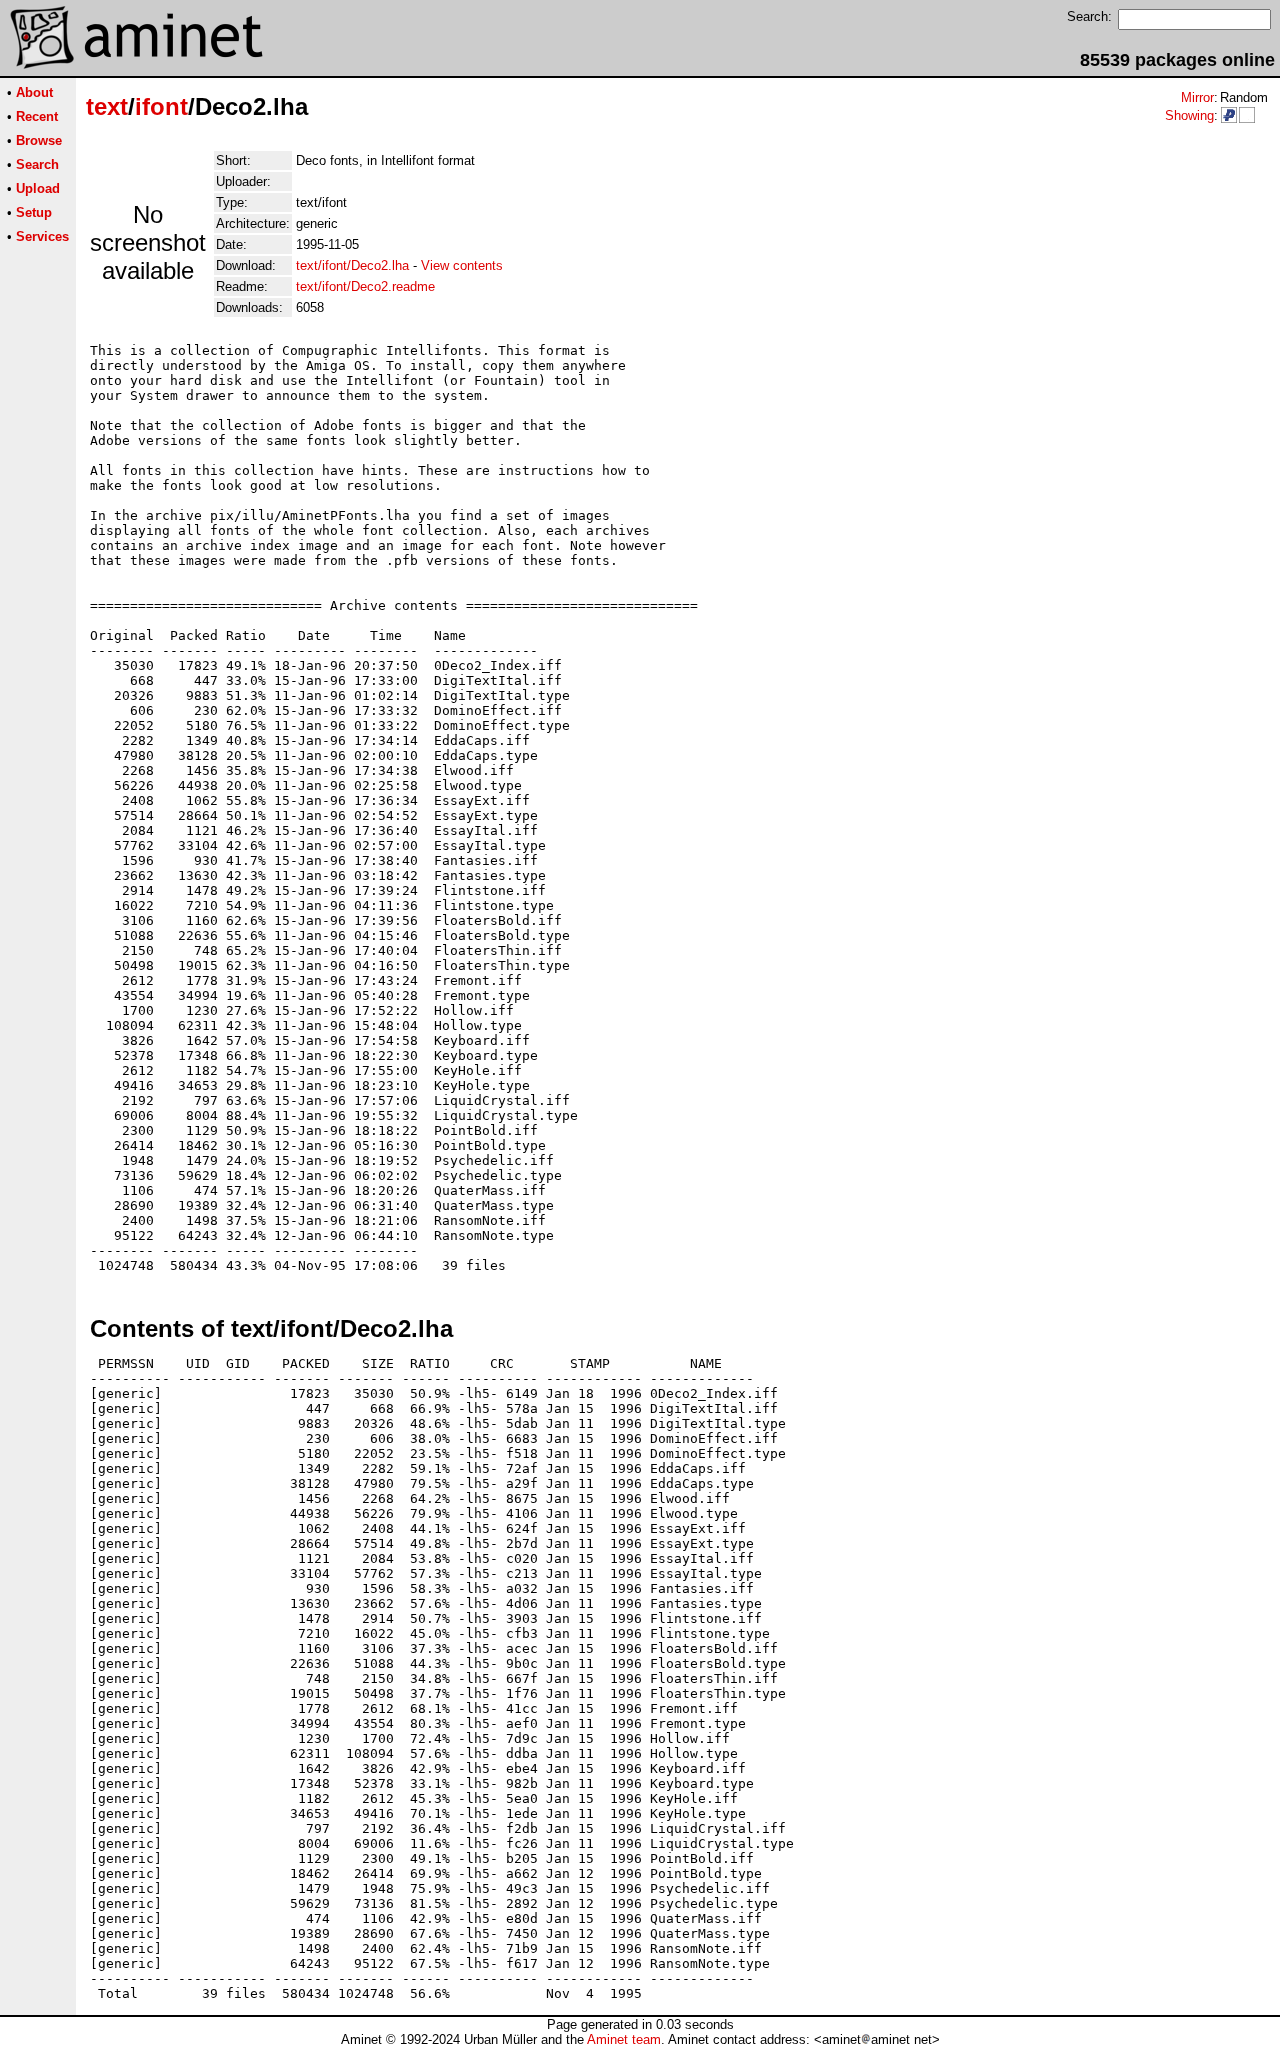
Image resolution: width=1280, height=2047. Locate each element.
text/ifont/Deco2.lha (352, 265)
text (107, 106)
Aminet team (624, 2039)
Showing (1189, 115)
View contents (462, 265)
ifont (161, 106)
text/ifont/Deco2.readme (365, 286)
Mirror (1197, 97)
